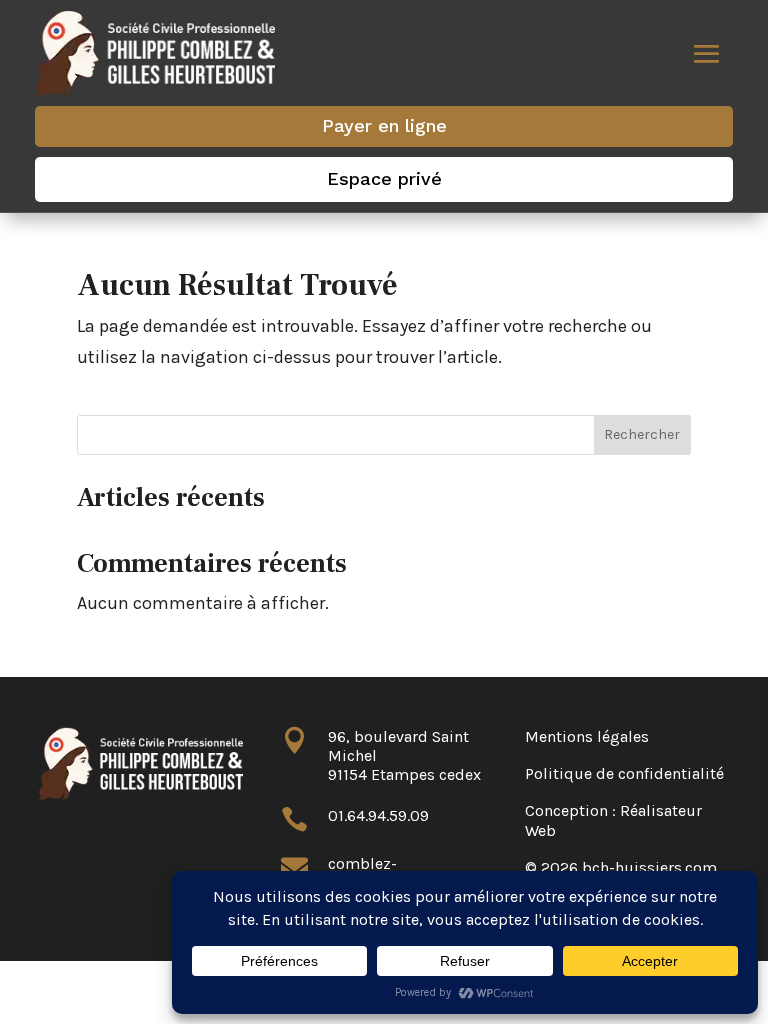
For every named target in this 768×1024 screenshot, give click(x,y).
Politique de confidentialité (624, 773)
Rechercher (642, 434)
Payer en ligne (384, 125)
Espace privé (384, 178)
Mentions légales (587, 736)
